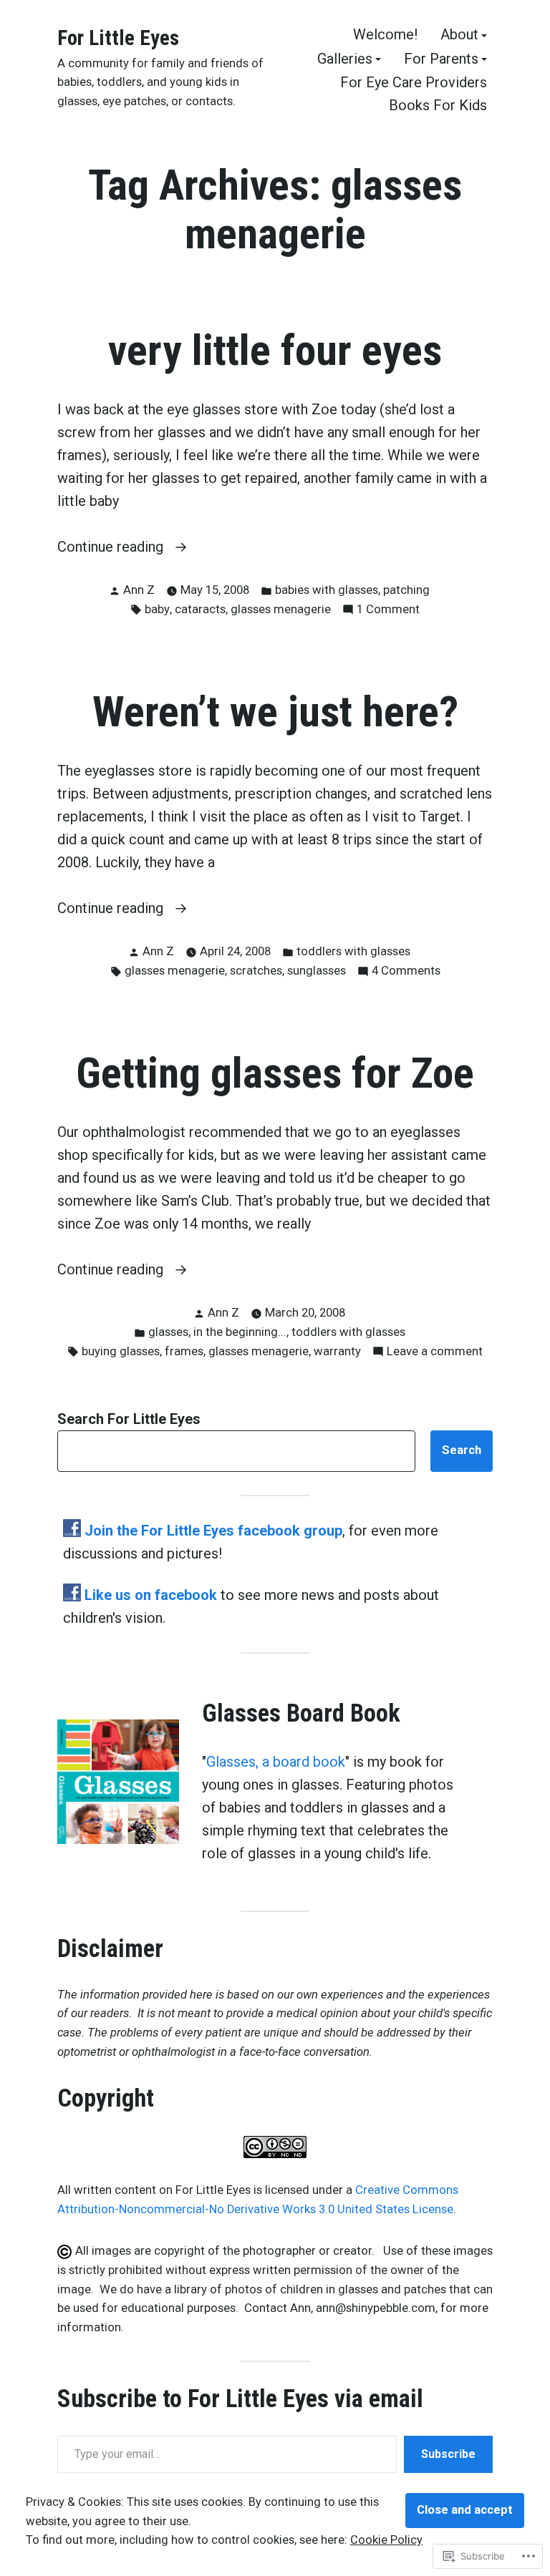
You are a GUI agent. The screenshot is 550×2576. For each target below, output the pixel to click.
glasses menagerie (281, 609)
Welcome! (385, 35)
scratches (256, 971)
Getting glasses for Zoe (275, 1073)
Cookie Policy (386, 2540)
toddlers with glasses (353, 951)
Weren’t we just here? (275, 712)
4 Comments (406, 972)
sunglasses (317, 971)
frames (184, 1351)
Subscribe (448, 2454)
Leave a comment (435, 1353)
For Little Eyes (118, 38)
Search (462, 1450)
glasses (168, 1332)
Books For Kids (438, 105)
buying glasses (121, 1351)
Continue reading (112, 548)
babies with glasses (327, 590)
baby (157, 609)
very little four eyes (275, 351)
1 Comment (388, 611)
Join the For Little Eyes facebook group (213, 1531)
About (459, 35)
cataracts (200, 609)
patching (406, 590)
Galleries (345, 59)
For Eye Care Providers (414, 83)
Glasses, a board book (276, 1762)
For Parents (441, 59)
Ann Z (139, 590)
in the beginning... (240, 1332)
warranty (337, 1351)
